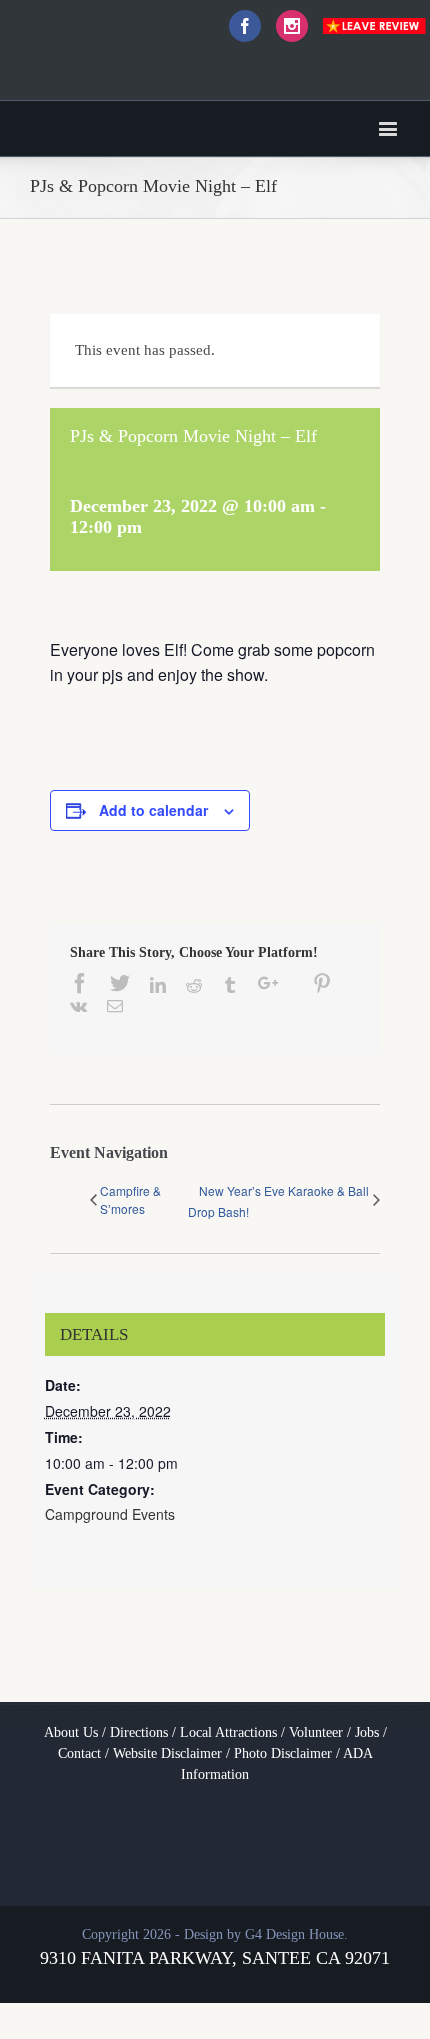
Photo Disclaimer (283, 1753)
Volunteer (316, 1732)
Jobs (367, 1732)
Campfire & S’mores (130, 1199)
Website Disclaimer (167, 1753)
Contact (79, 1753)
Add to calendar (153, 810)
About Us (71, 1732)
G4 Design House (294, 1934)
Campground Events (110, 1514)
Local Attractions (228, 1732)
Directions (139, 1732)
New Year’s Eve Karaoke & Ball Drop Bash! (278, 1201)
